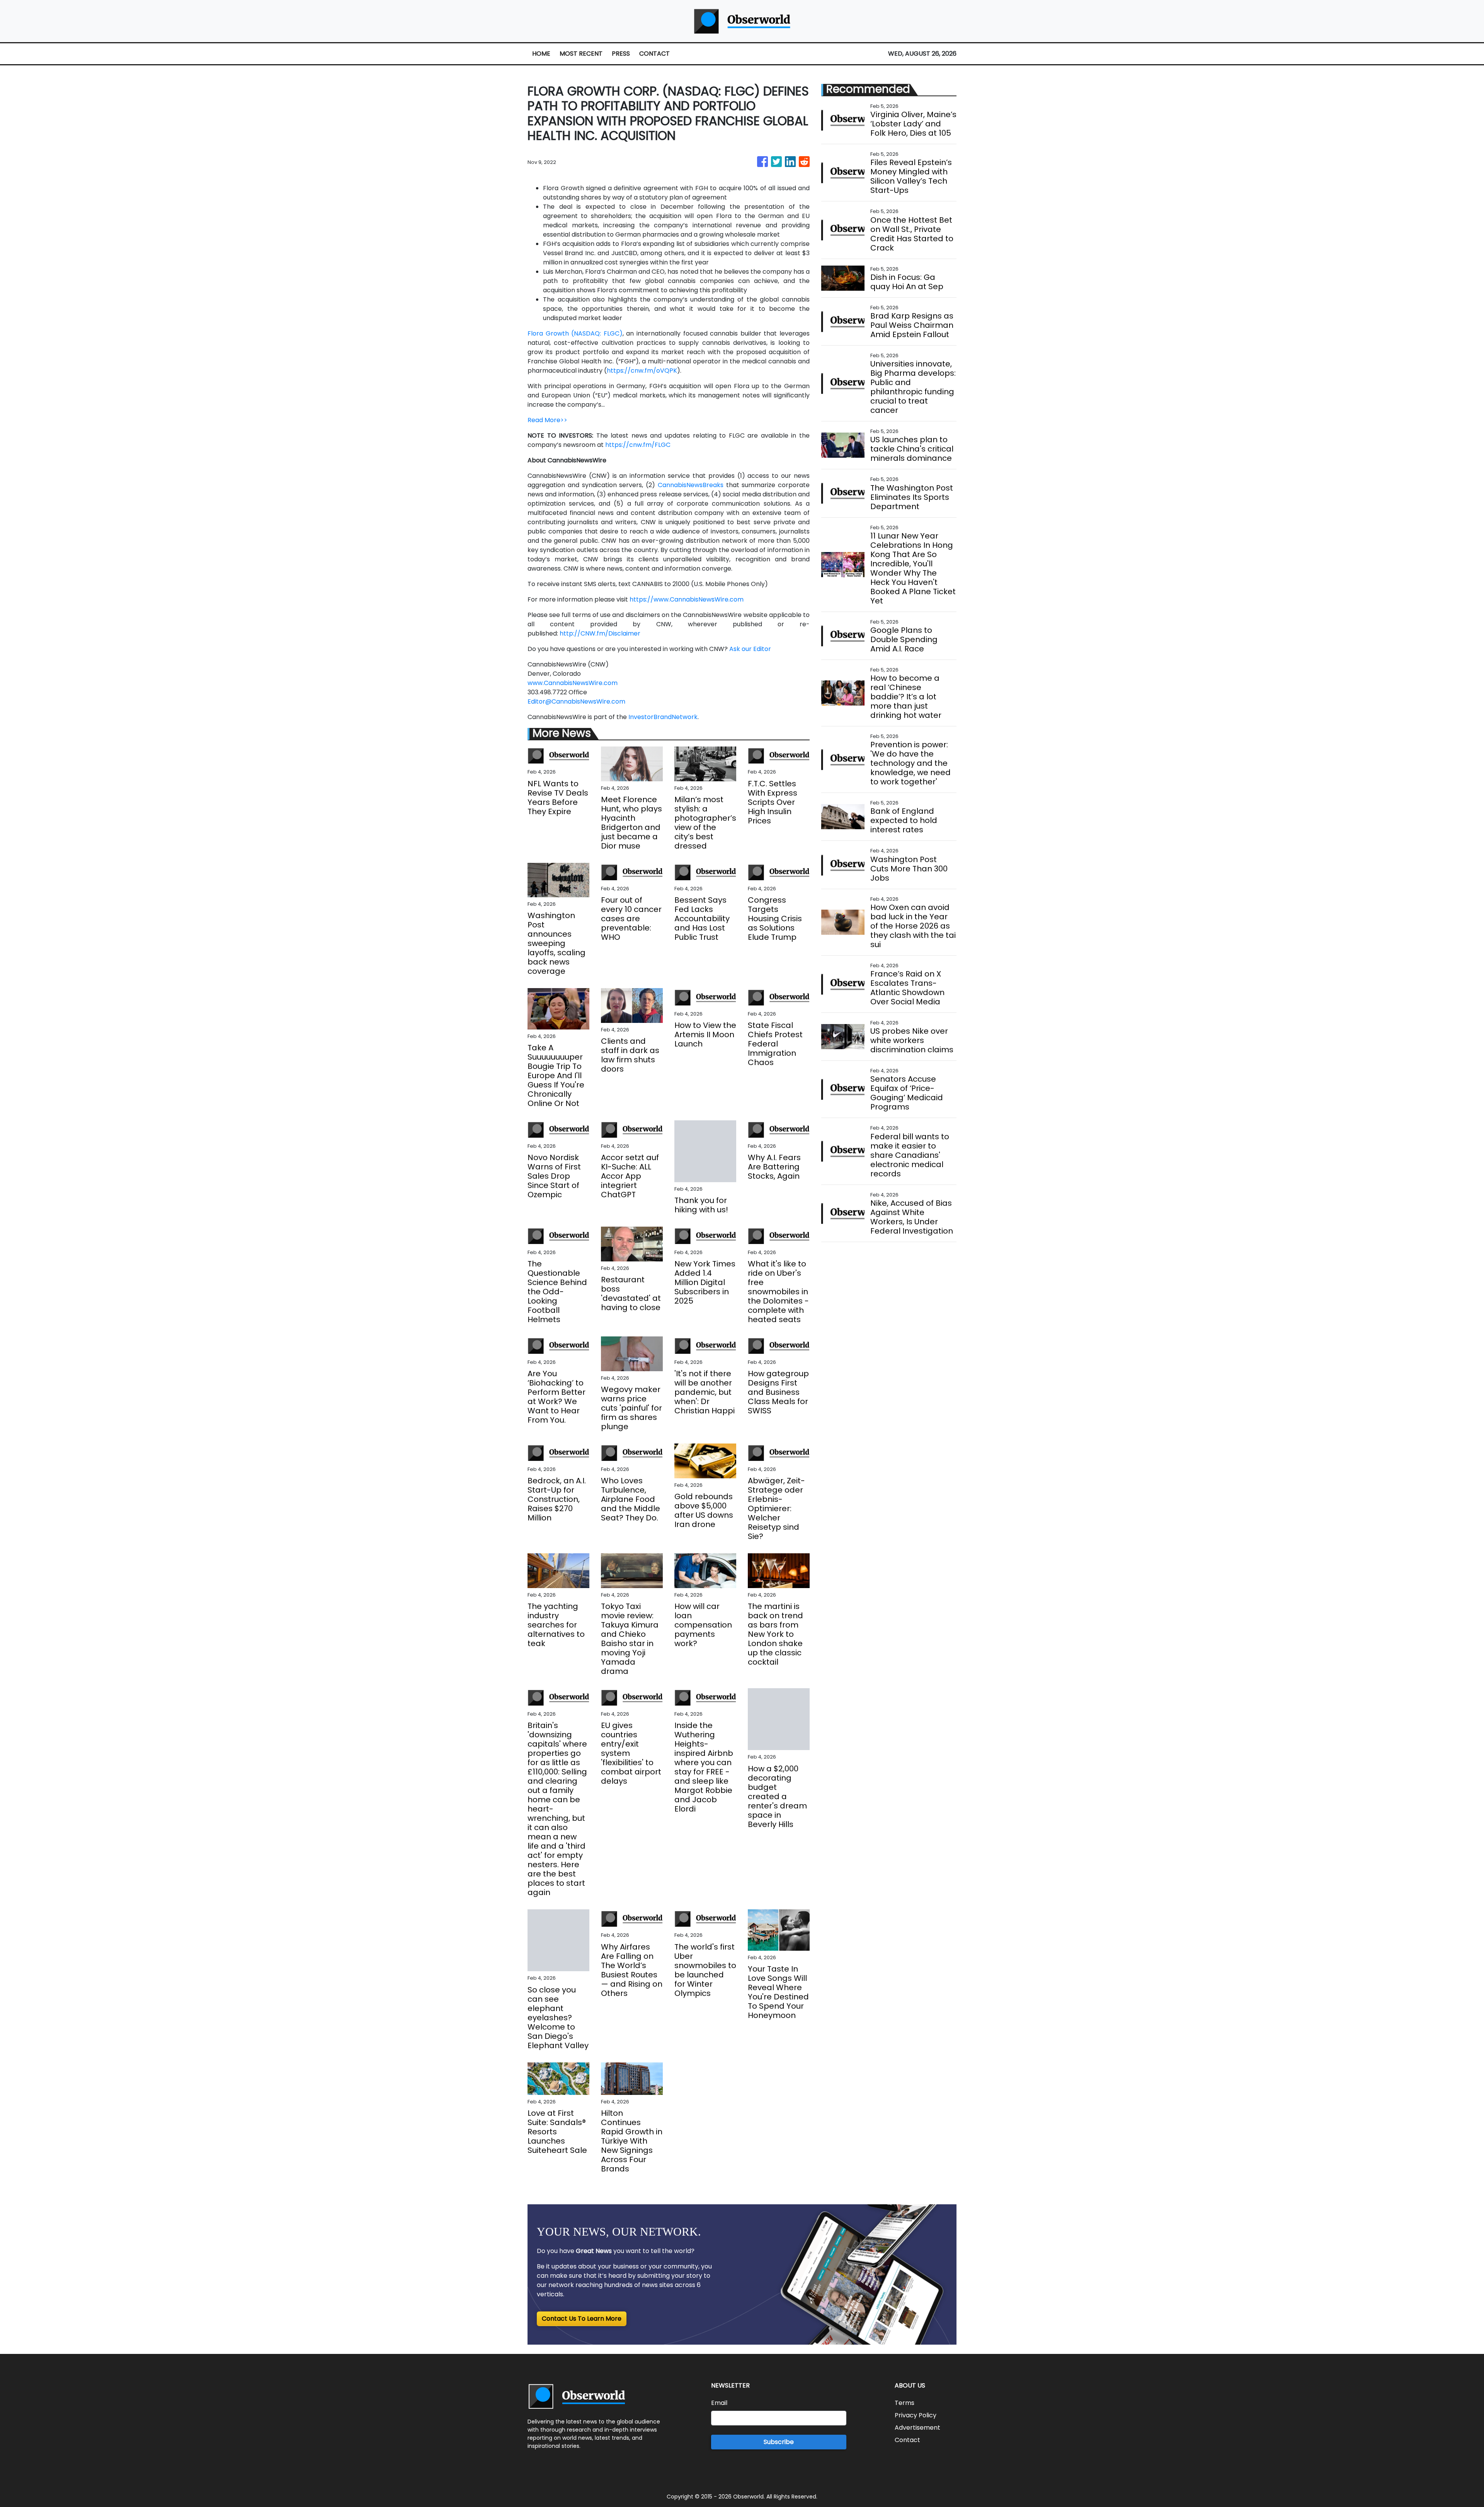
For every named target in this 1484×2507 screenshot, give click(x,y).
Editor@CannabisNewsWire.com (576, 701)
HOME (541, 54)
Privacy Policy (916, 2415)
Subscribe (779, 2442)
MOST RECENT (581, 54)
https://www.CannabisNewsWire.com (687, 599)
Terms (905, 2403)
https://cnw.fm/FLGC (638, 445)
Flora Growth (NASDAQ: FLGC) (575, 333)
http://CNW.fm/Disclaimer (600, 633)
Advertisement (917, 2428)
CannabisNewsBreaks (691, 485)
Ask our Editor (750, 649)
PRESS (621, 54)
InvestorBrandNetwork (663, 717)
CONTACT (654, 54)
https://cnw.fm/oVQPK (642, 371)
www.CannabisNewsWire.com (573, 683)
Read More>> (547, 420)
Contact (907, 2440)
